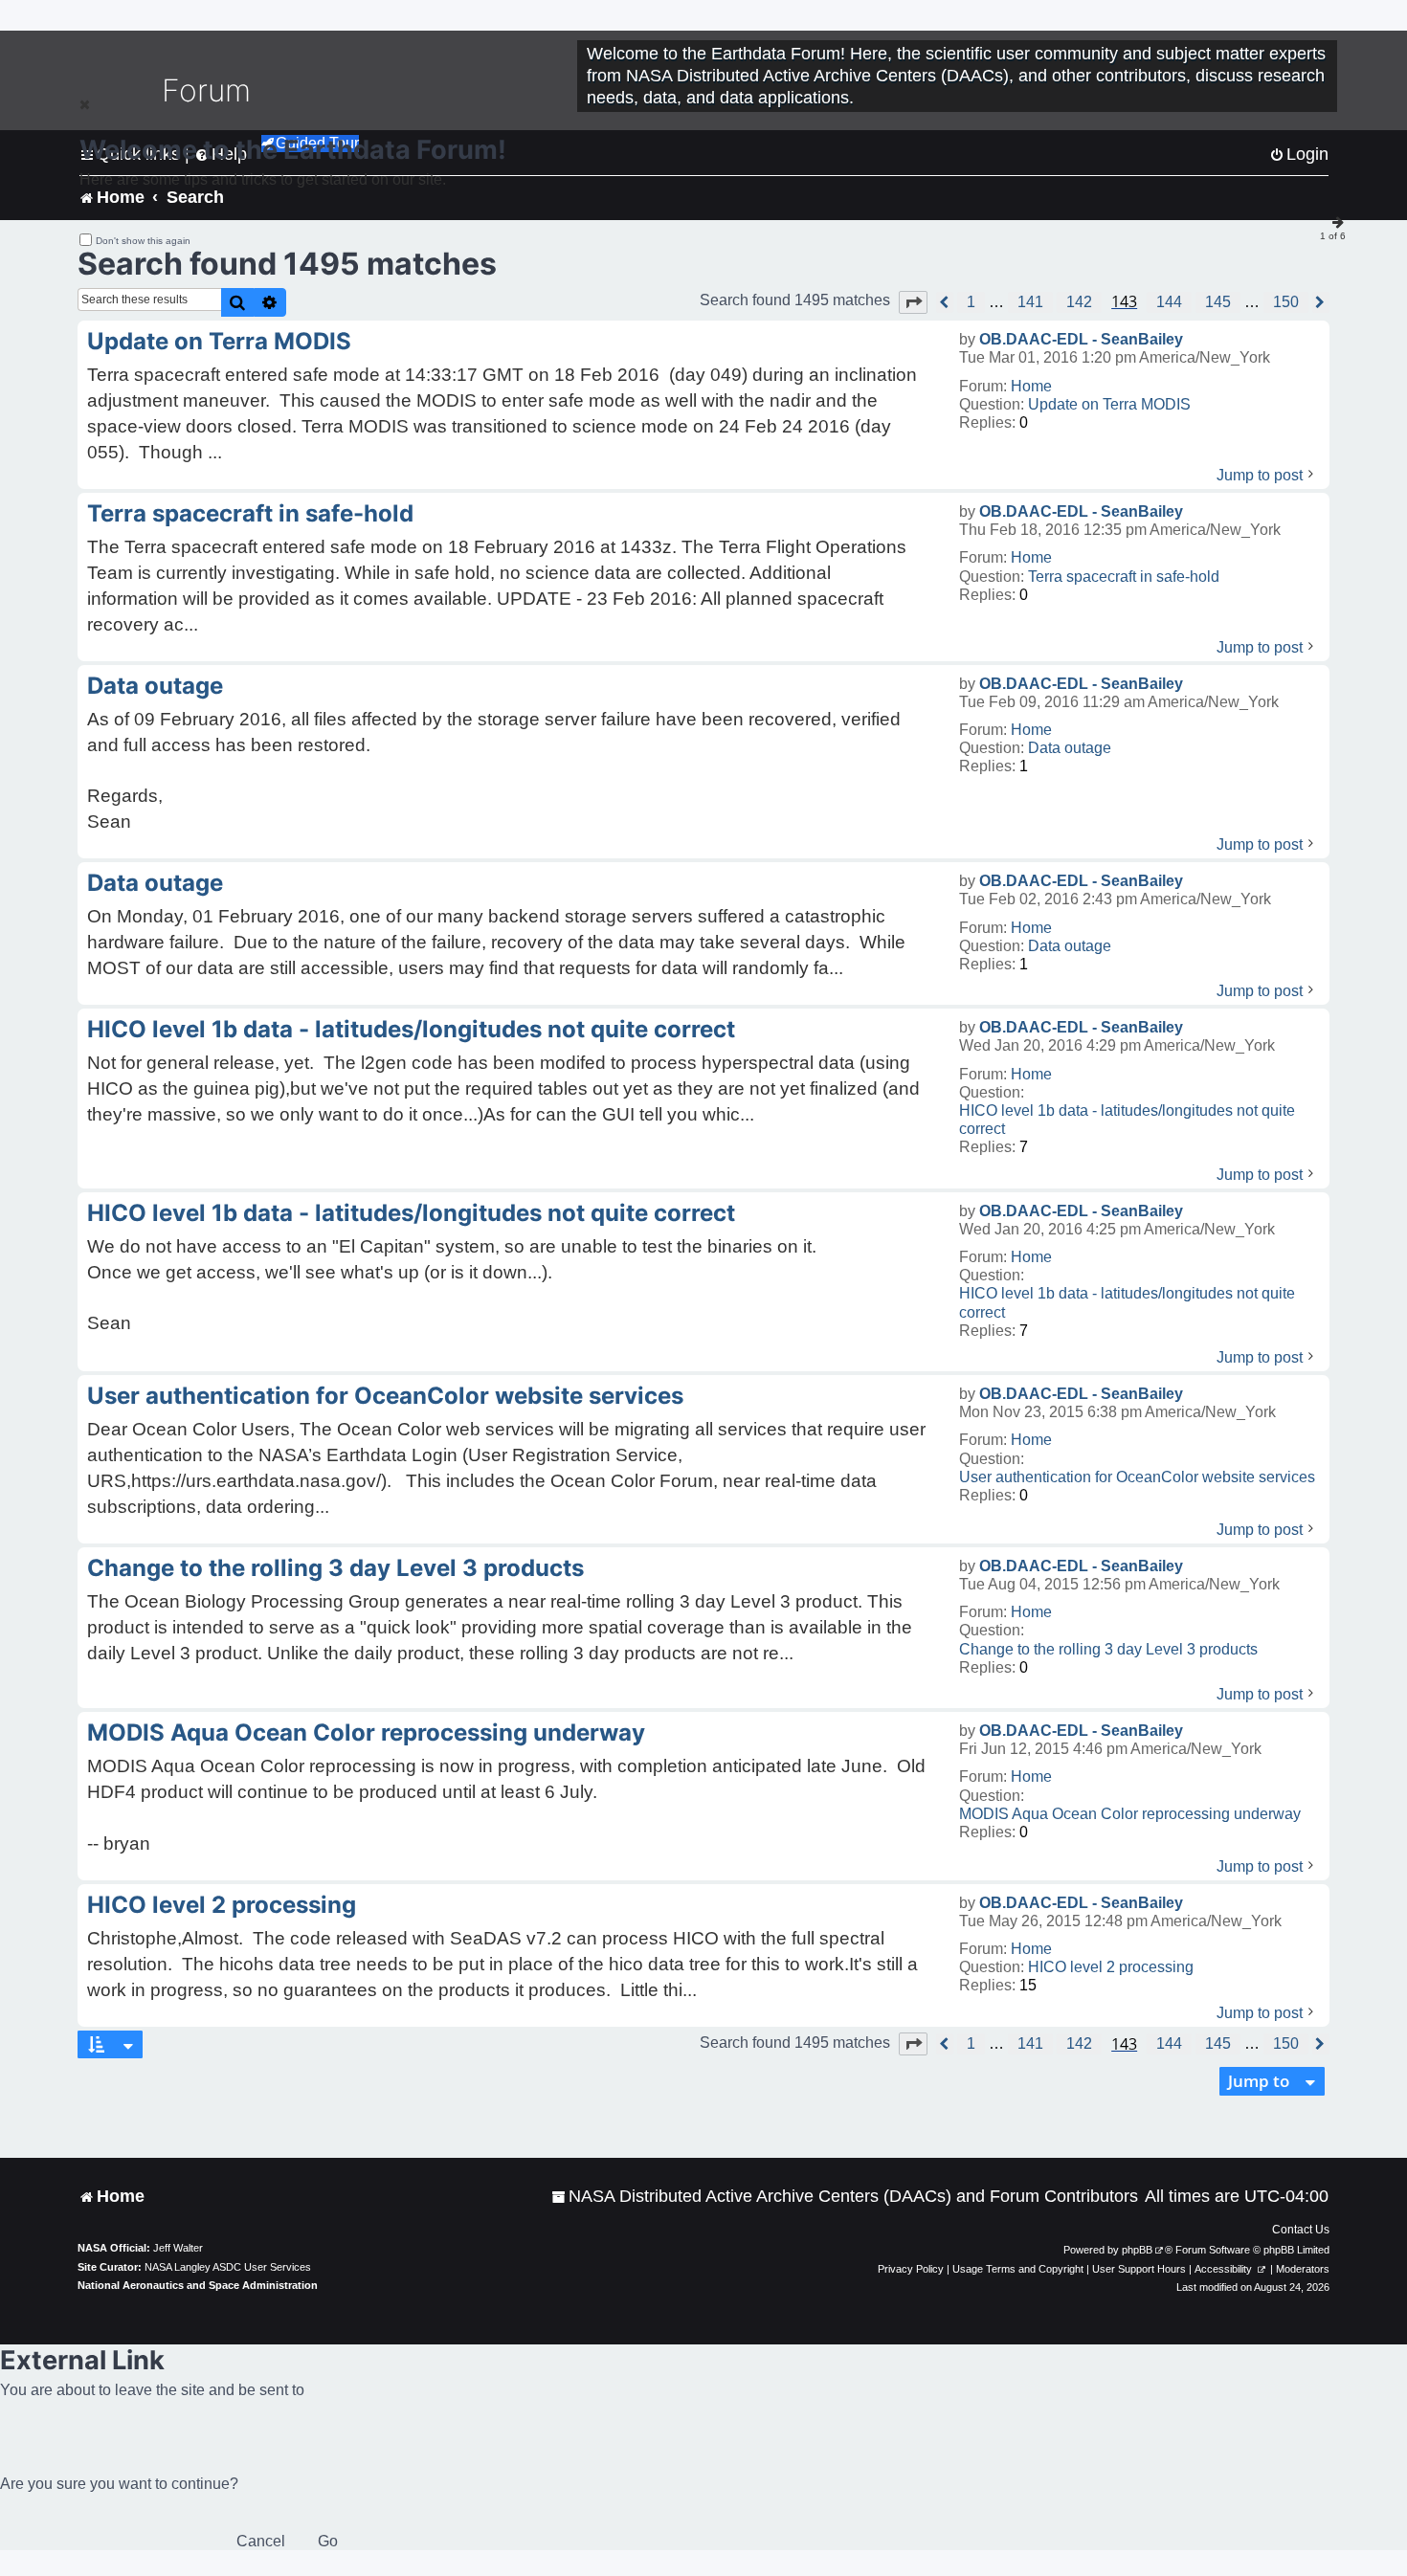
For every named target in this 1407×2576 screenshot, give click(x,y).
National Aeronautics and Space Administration (198, 2285)
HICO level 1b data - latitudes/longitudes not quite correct (1127, 1120)
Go (328, 2541)
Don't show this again (143, 241)
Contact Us (1301, 2230)
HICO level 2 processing (1111, 1967)
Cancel (261, 2541)
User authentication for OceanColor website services (1137, 1477)
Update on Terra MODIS (1109, 404)
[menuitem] (845, 2197)
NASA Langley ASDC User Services (228, 2267)
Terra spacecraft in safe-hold (1124, 577)
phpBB (1137, 2250)
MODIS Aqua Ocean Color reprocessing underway (1130, 1814)
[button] (913, 302)
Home (1031, 386)
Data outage (1070, 748)
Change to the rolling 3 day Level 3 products (1108, 1649)
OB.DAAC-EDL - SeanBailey (1081, 339)
